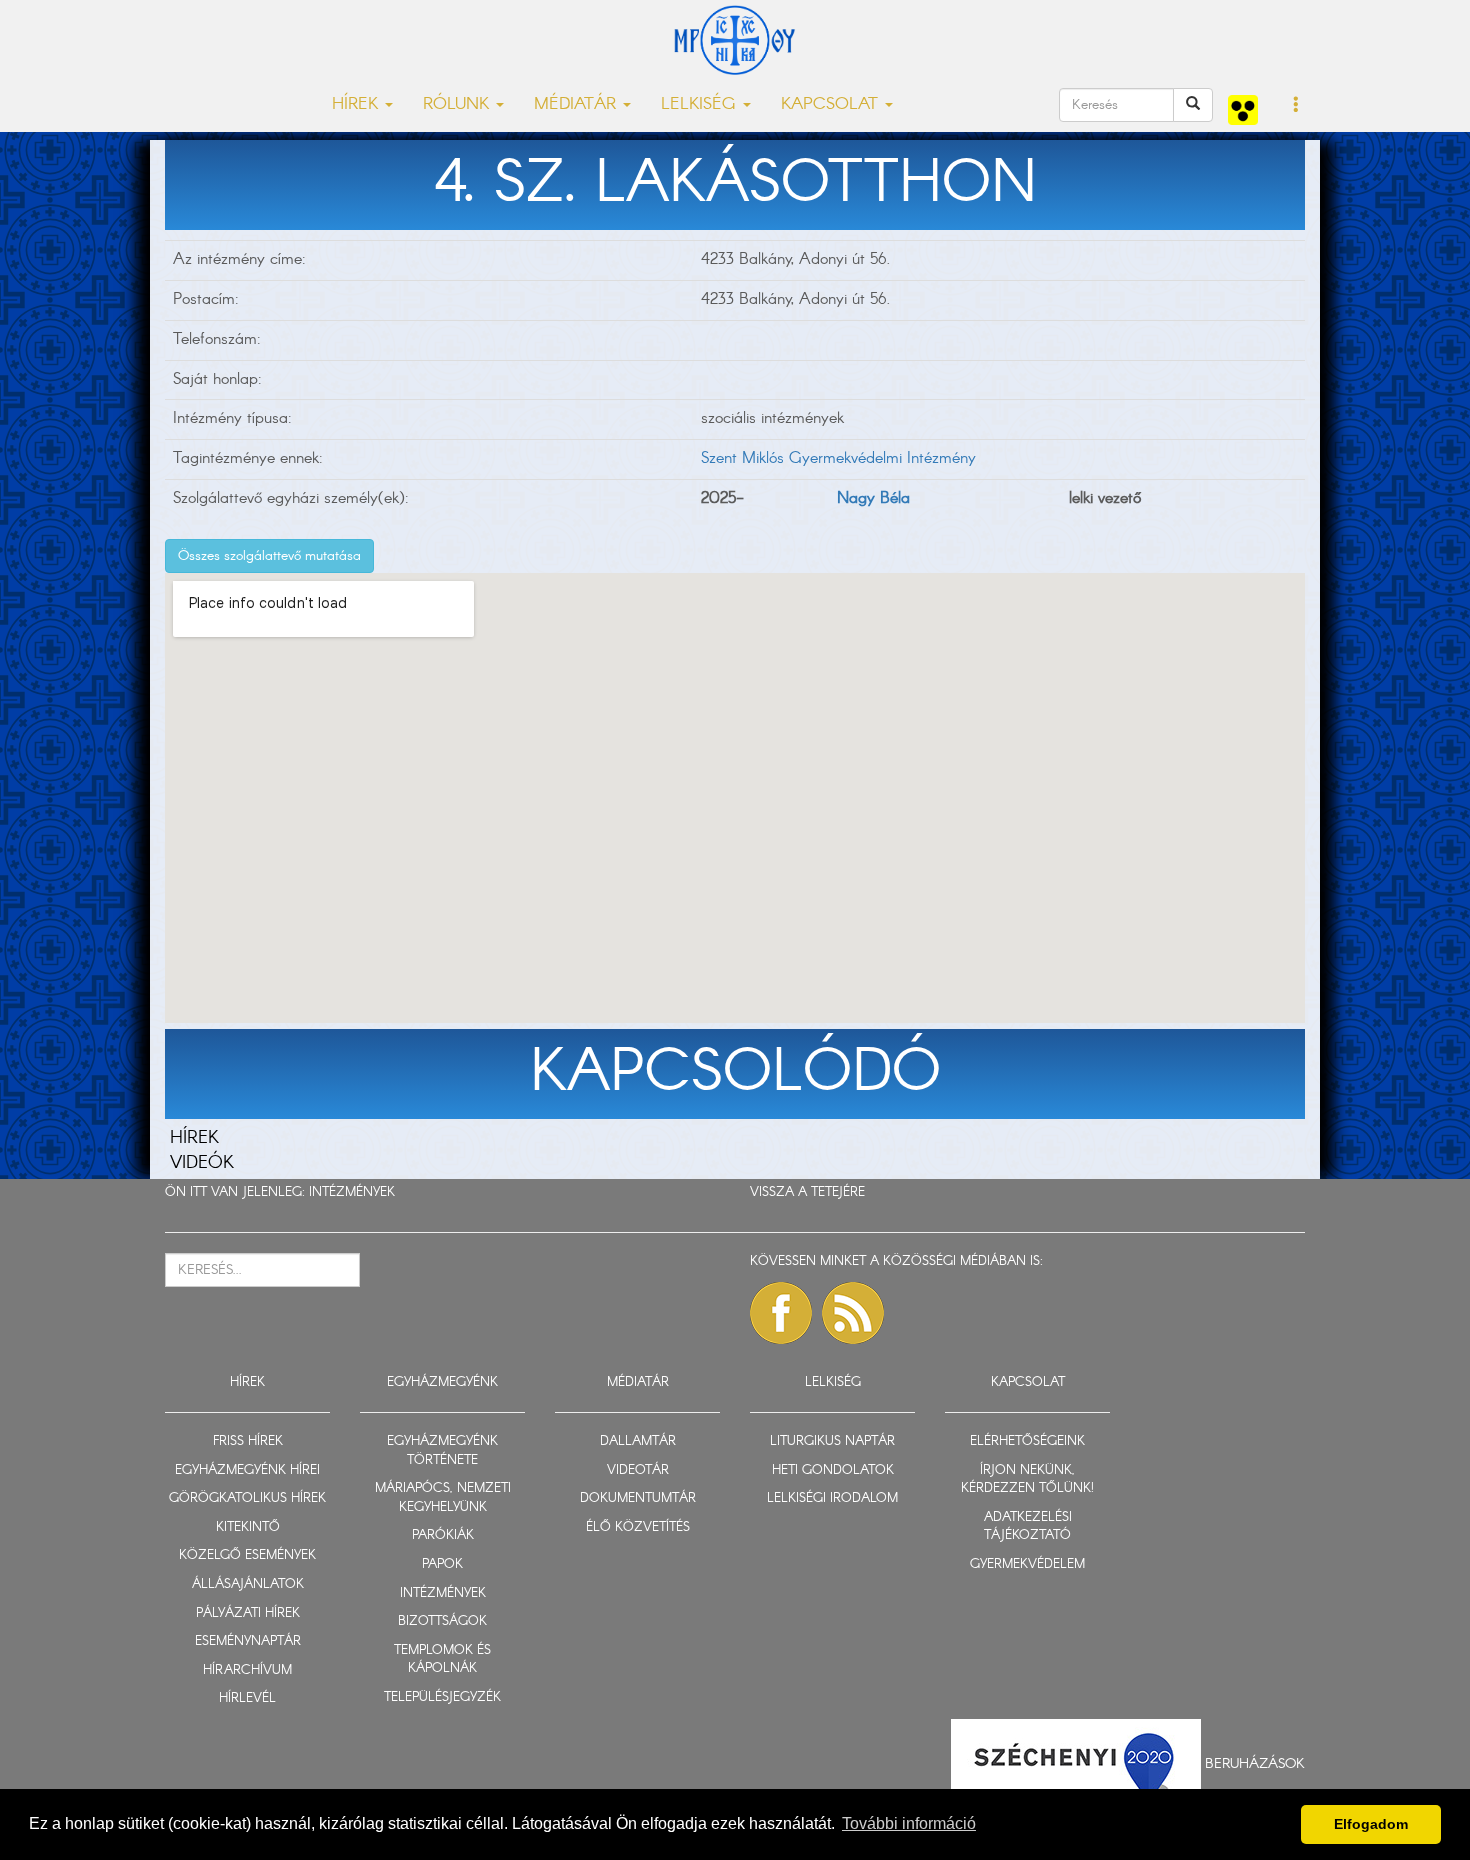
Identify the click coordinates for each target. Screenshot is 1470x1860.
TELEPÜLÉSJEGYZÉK (442, 1697)
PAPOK (442, 1564)
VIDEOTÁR (638, 1470)
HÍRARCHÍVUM (247, 1670)
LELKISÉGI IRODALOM (832, 1498)
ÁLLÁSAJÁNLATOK (248, 1584)
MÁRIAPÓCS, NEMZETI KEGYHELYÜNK (443, 1498)
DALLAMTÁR (638, 1441)
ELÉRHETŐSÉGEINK (1027, 1441)
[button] (1296, 106)
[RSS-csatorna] (853, 1313)
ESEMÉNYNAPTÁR (248, 1641)
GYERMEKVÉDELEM (1027, 1564)
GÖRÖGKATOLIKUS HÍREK (247, 1498)
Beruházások (1255, 1763)
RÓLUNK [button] (458, 104)
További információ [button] (909, 1823)
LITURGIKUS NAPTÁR (832, 1441)
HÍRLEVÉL (247, 1698)
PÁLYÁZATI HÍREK (248, 1613)
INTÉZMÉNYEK (352, 1192)
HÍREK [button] (357, 104)
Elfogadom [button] (1371, 1824)
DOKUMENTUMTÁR (638, 1498)
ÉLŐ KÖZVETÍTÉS (638, 1527)
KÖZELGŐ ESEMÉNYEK (247, 1555)
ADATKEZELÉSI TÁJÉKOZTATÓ (1028, 1527)
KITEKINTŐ (248, 1527)
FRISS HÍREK (248, 1441)
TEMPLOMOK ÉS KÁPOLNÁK (442, 1660)
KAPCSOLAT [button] (832, 104)
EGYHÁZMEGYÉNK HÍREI (247, 1470)
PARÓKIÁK (443, 1535)
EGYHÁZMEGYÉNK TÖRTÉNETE (442, 1451)
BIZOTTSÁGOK (442, 1621)
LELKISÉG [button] (701, 104)
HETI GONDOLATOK (833, 1470)
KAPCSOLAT (1028, 1382)
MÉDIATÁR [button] (577, 104)
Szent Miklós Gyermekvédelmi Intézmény (838, 458)
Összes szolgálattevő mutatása (269, 556)
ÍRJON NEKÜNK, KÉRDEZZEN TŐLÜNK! (1027, 1480)
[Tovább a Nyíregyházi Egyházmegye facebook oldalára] (781, 1313)
